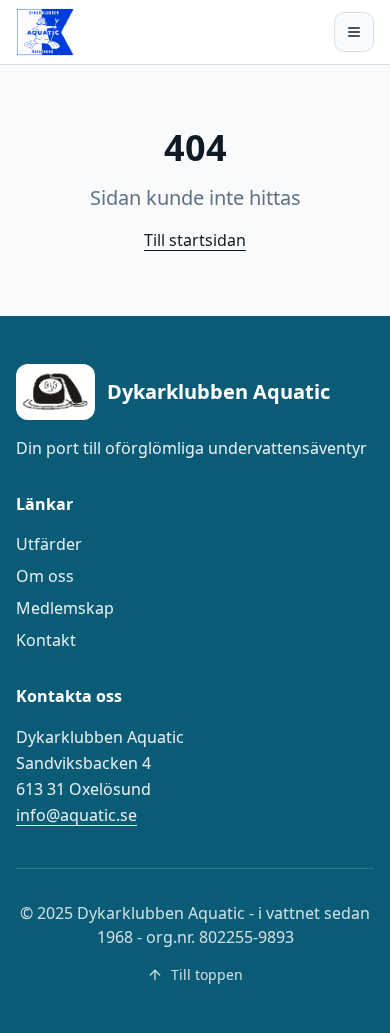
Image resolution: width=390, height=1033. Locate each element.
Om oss (45, 576)
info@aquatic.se (76, 815)
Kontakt (46, 640)
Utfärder (49, 544)
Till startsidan (195, 240)
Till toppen (207, 974)
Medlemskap (65, 608)
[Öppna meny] (354, 32)
